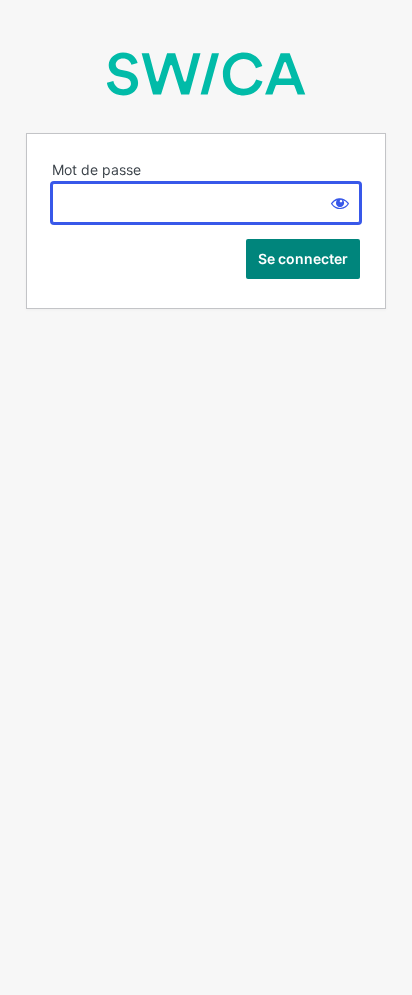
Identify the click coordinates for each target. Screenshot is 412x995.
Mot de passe (96, 169)
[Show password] (340, 203)
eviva (206, 74)
